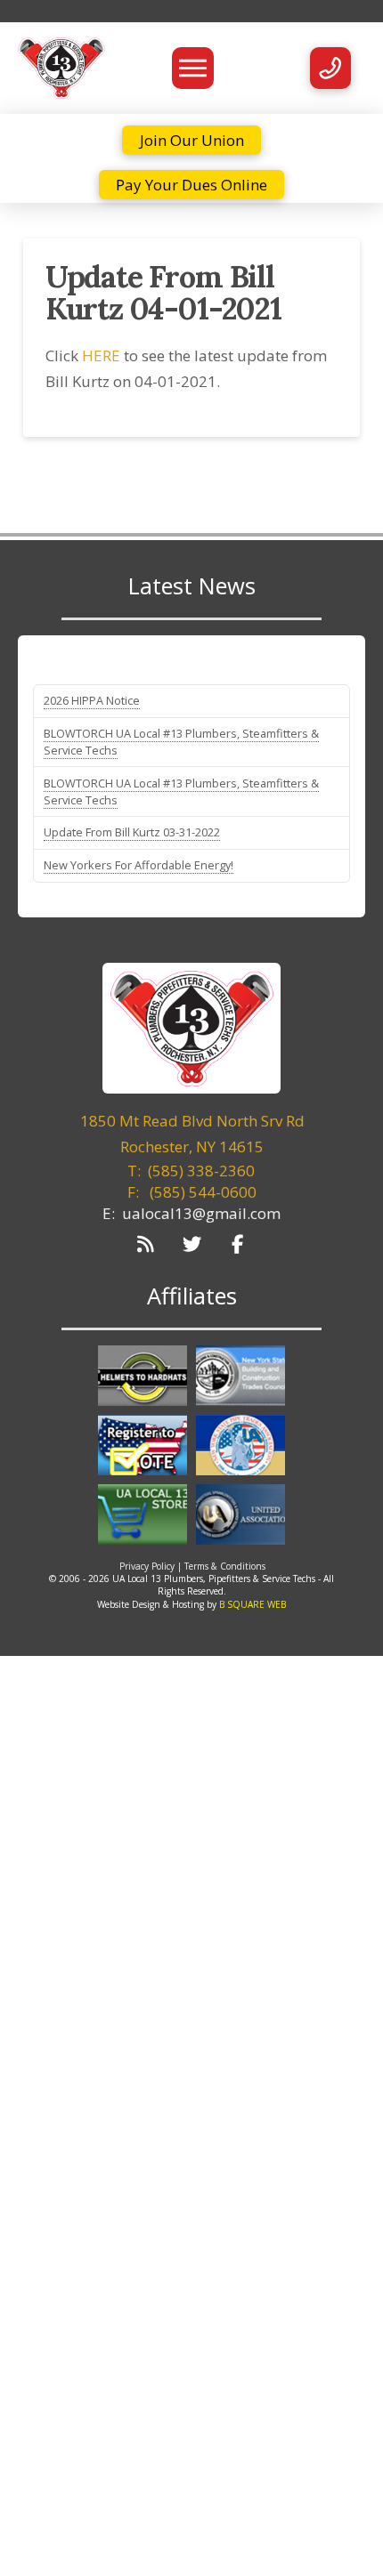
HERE (101, 355)
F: (192, 1192)
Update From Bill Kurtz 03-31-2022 (132, 832)
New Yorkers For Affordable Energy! (139, 865)
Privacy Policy (147, 1566)
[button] (193, 68)
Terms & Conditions (225, 1566)
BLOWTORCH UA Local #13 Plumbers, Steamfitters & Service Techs (181, 742)
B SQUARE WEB (253, 1604)
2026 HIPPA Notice (92, 700)
